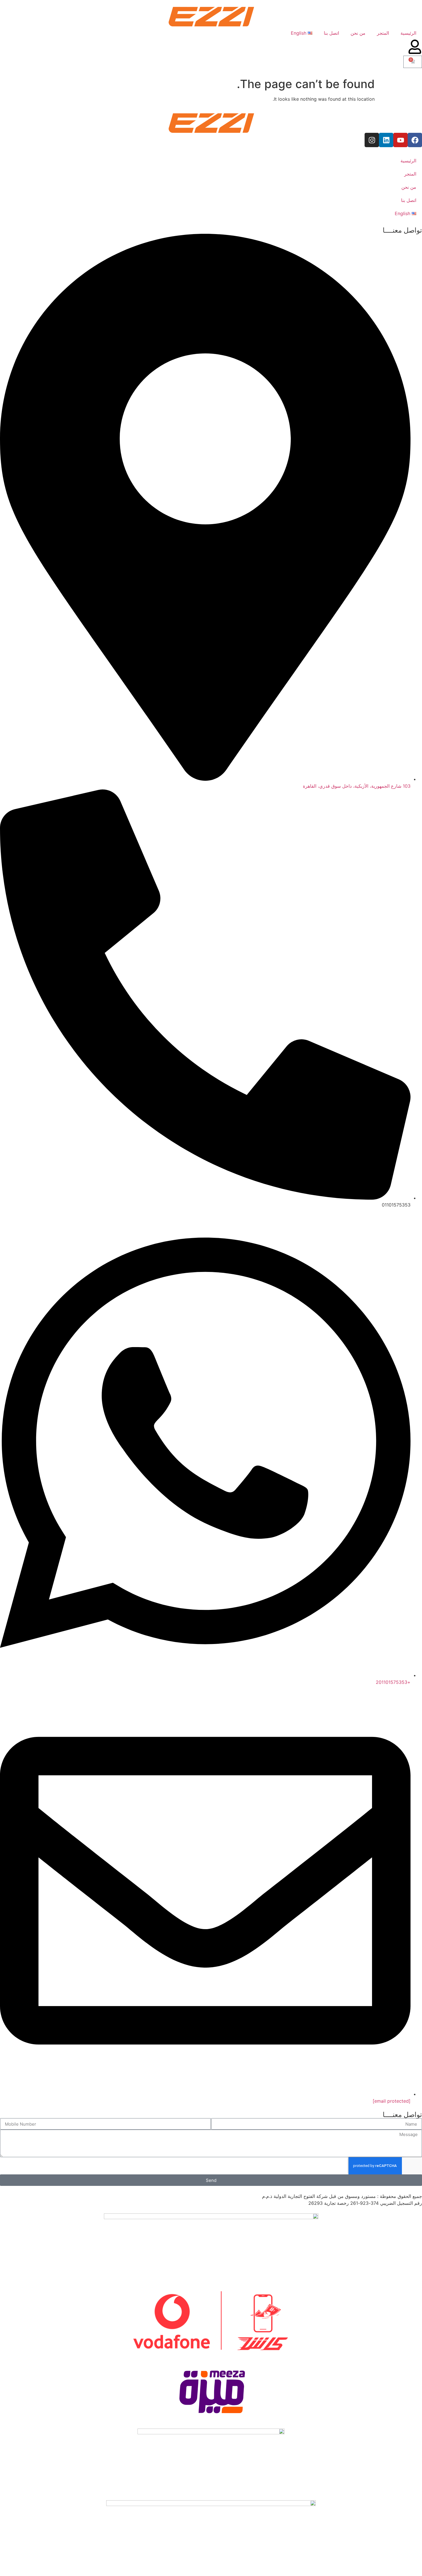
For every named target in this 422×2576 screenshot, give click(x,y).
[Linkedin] (386, 140)
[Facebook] (415, 140)
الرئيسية (408, 33)
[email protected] (392, 2101)
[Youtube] (400, 140)
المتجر (383, 33)
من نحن (358, 33)
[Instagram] (372, 140)
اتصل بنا (331, 33)
